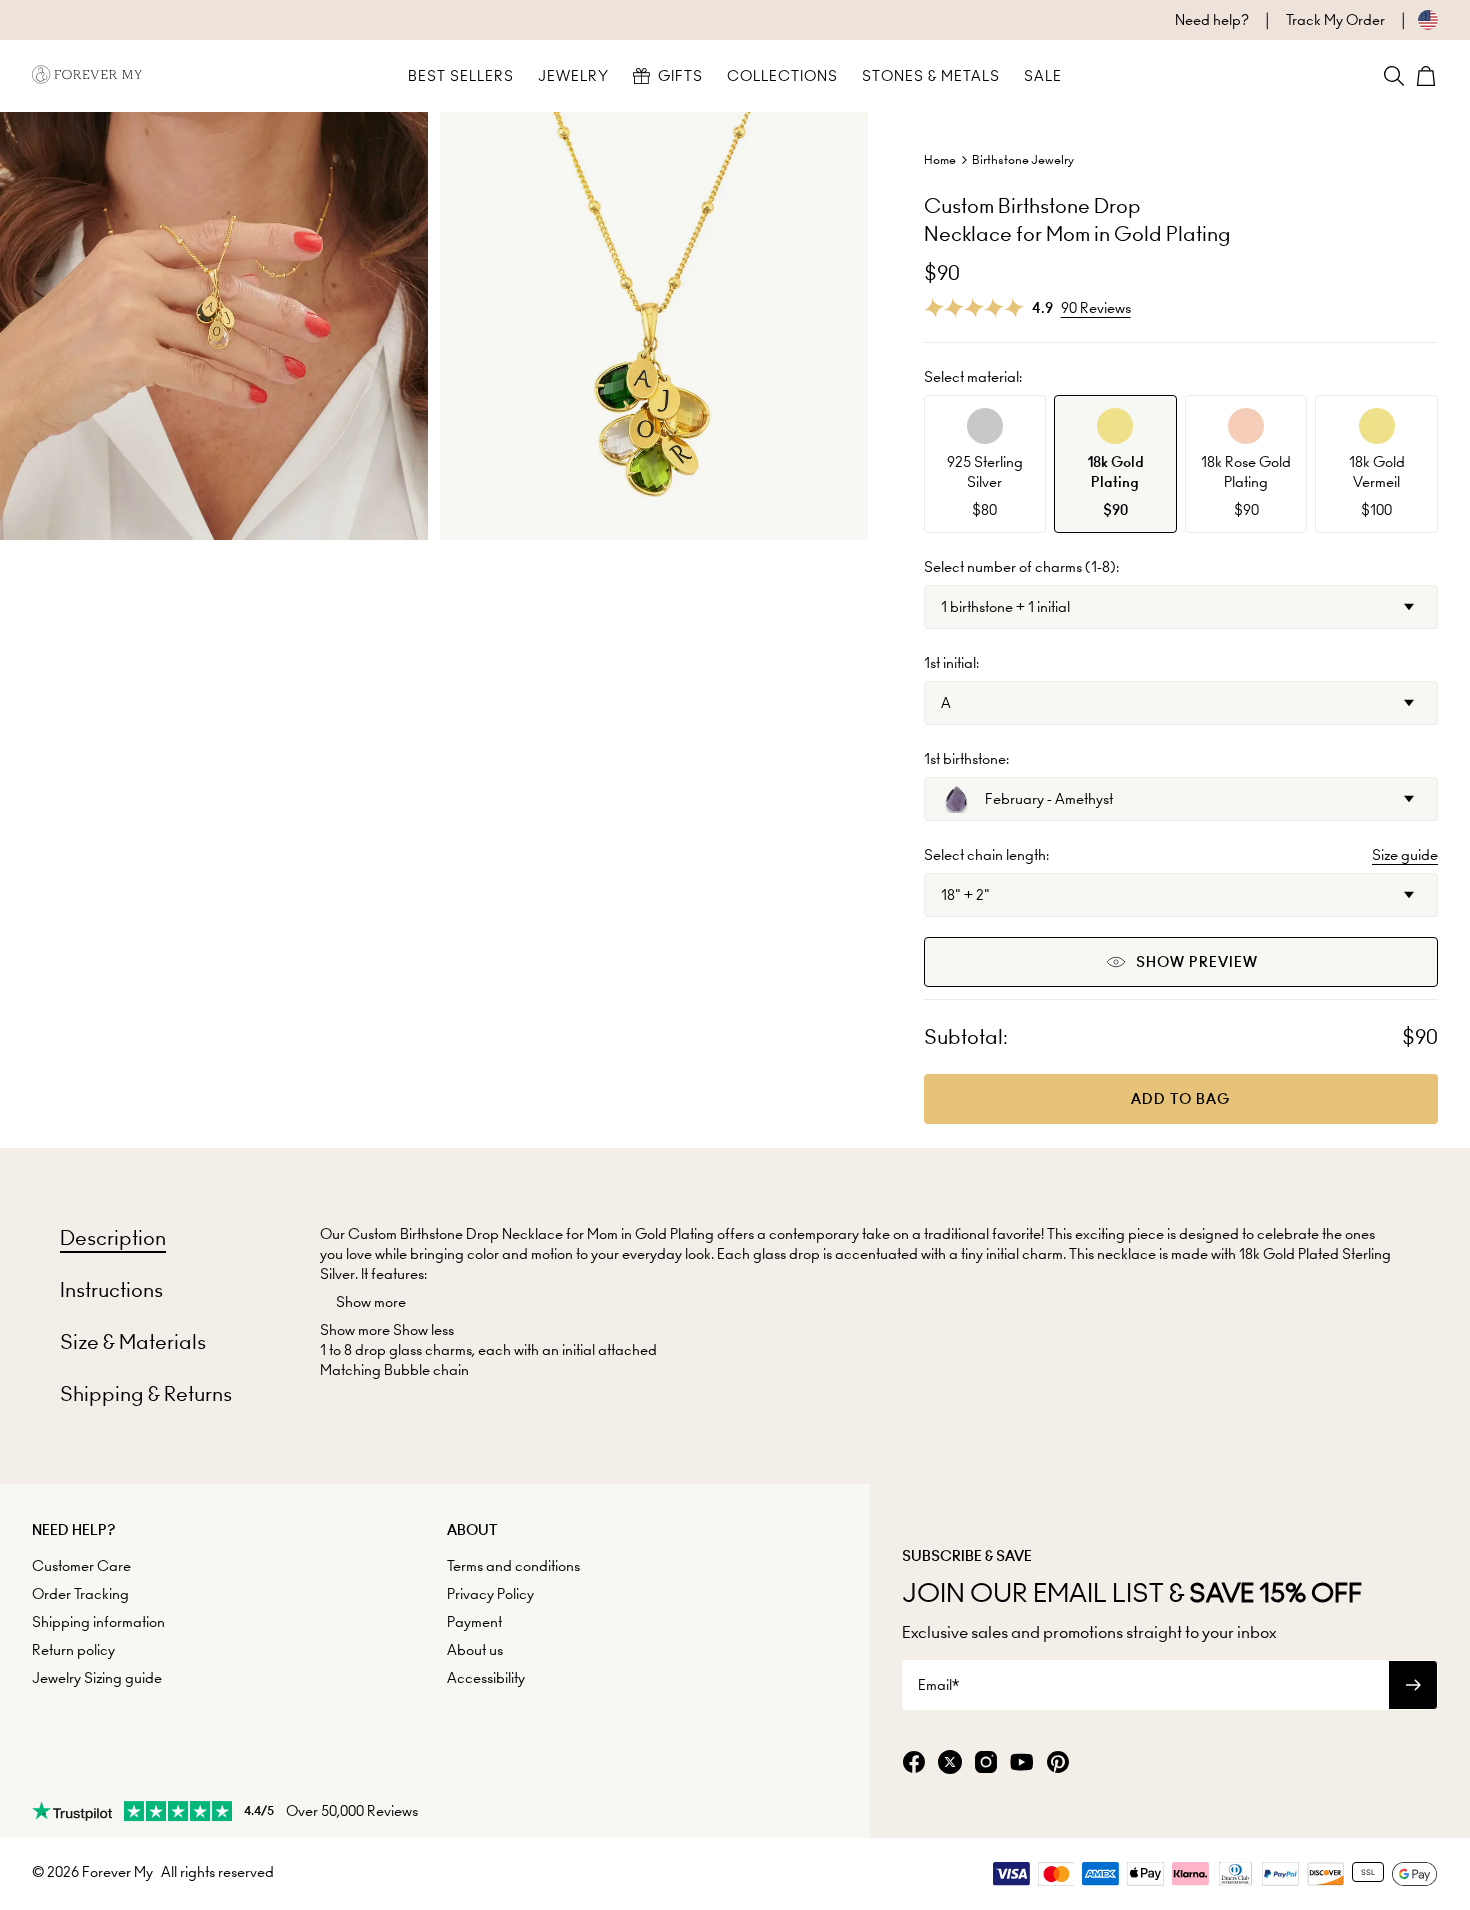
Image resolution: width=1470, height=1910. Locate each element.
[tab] (113, 1238)
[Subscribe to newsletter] (1413, 1685)
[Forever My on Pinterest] (1058, 1763)
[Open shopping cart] (1426, 76)
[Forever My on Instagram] (986, 1763)
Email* (938, 1685)
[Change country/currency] (1411, 20)
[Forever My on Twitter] (950, 1763)
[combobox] (1181, 607)
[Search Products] (1394, 76)
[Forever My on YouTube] (1022, 1763)
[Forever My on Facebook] (914, 1763)
